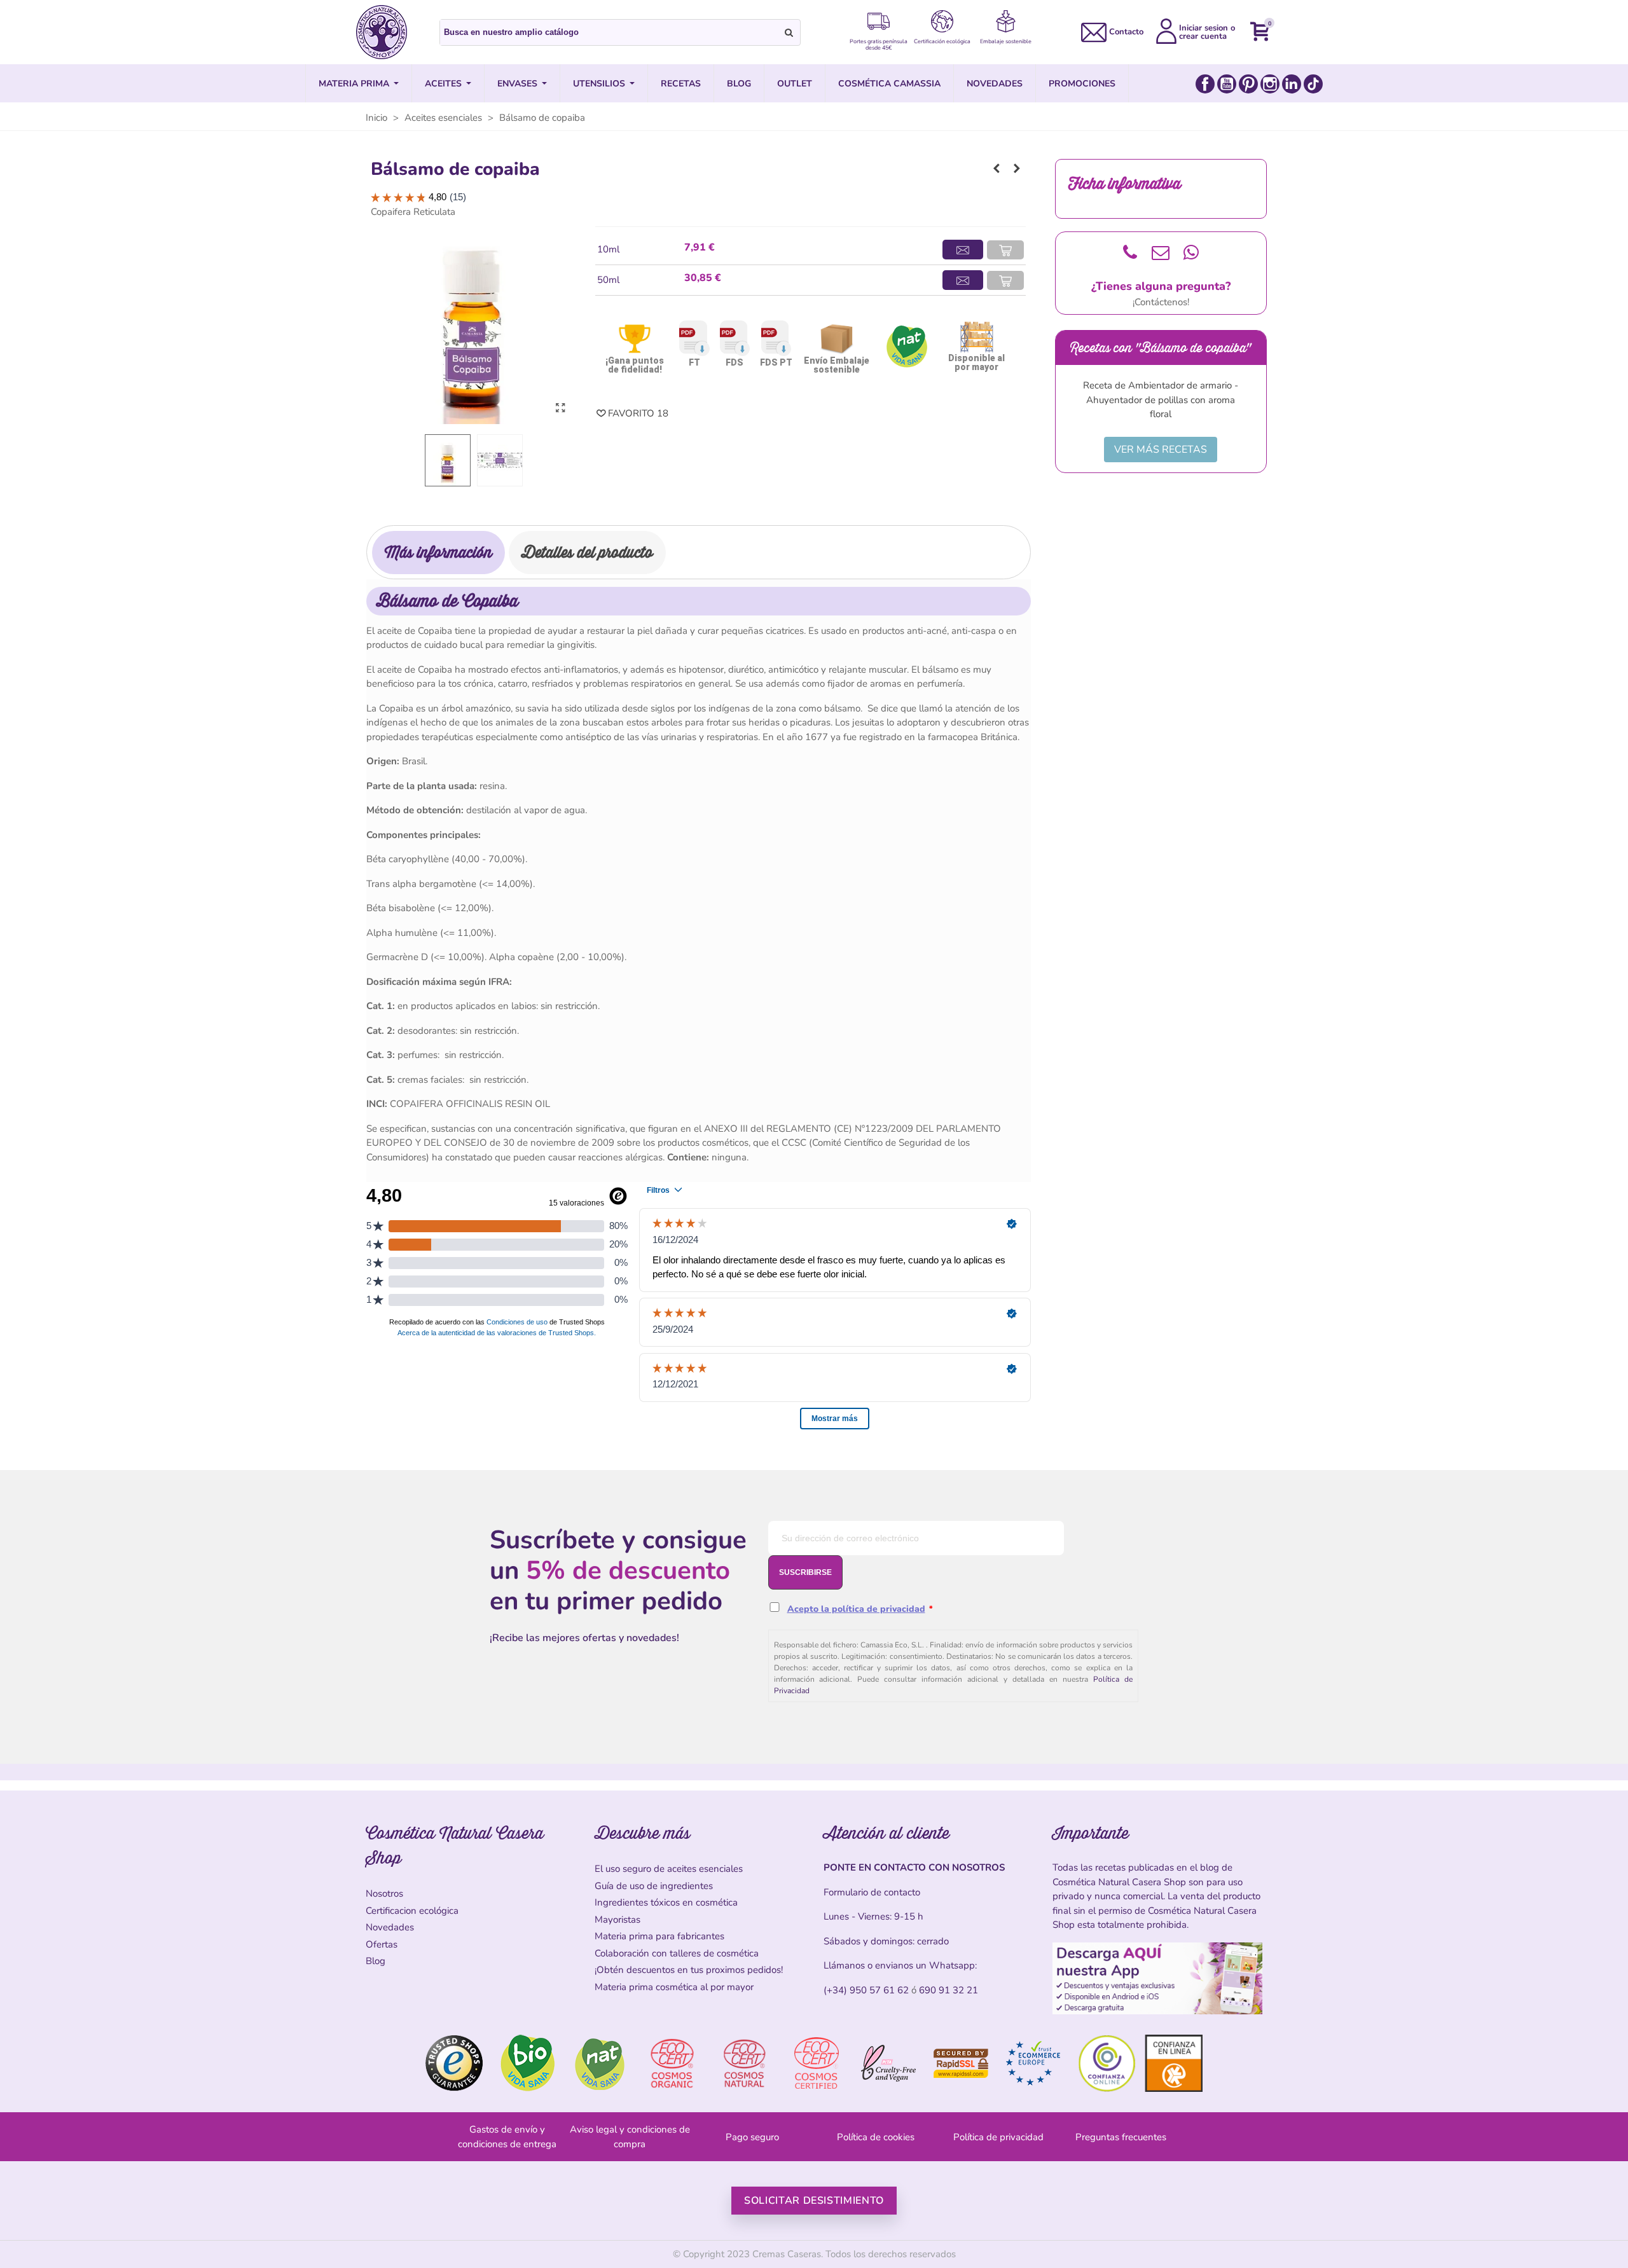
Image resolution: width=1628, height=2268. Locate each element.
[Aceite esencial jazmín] (1017, 168)
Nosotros (384, 1893)
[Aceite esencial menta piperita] (997, 168)
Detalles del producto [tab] (587, 552)
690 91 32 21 (949, 1990)
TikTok (1313, 84)
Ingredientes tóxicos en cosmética (666, 1902)
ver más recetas (1161, 450)
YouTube (1227, 84)
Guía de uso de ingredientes (654, 1886)
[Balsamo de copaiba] (560, 408)
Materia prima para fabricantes (659, 1936)
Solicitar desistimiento (814, 2201)
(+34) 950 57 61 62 (866, 1990)
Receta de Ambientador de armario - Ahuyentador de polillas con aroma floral (1161, 400)
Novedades (390, 1927)
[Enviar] (789, 32)
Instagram (1270, 84)
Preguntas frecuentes (1121, 2137)
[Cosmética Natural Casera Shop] (382, 32)
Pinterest (1248, 84)
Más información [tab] (438, 552)
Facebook (1205, 84)
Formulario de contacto (872, 1892)
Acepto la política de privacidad (856, 1609)
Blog (376, 1961)
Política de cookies (876, 2137)
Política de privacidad (998, 2137)
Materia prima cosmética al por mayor (674, 1987)
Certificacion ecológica (412, 1911)
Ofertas (382, 1944)
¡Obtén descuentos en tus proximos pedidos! (689, 1970)
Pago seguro (752, 2137)
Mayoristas (617, 1920)
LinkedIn (1292, 84)
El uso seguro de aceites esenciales (669, 1869)
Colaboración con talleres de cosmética (677, 1953)
